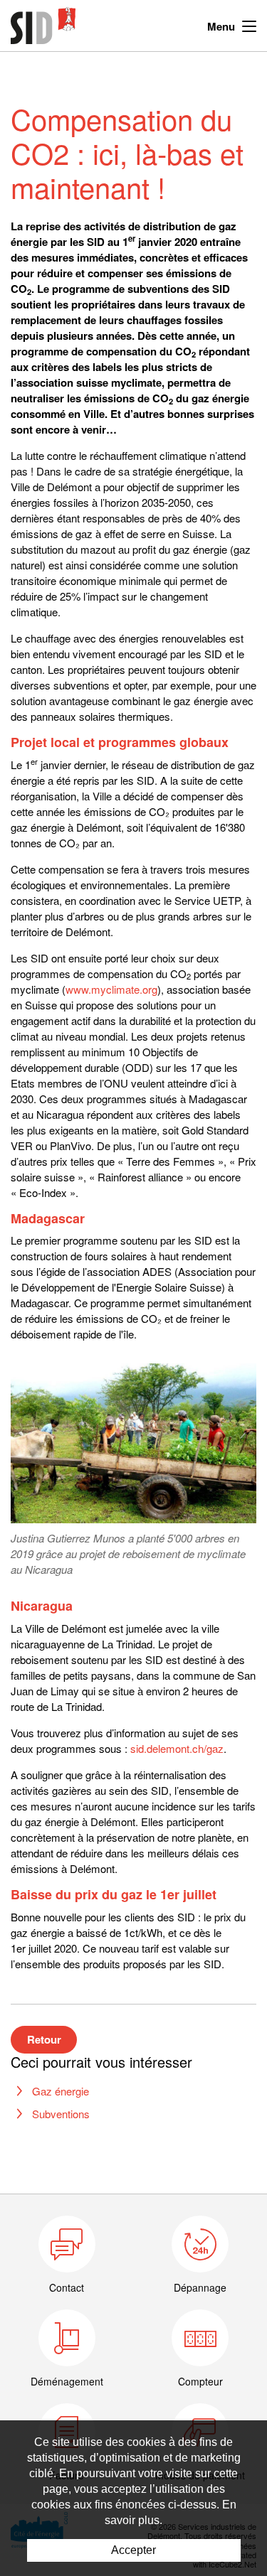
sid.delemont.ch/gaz (177, 1748)
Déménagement (67, 2381)
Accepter (133, 2550)
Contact (67, 2287)
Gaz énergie (61, 2091)
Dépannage (200, 2287)
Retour (44, 2039)
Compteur (200, 2381)
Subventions (61, 2114)
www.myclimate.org (111, 989)
